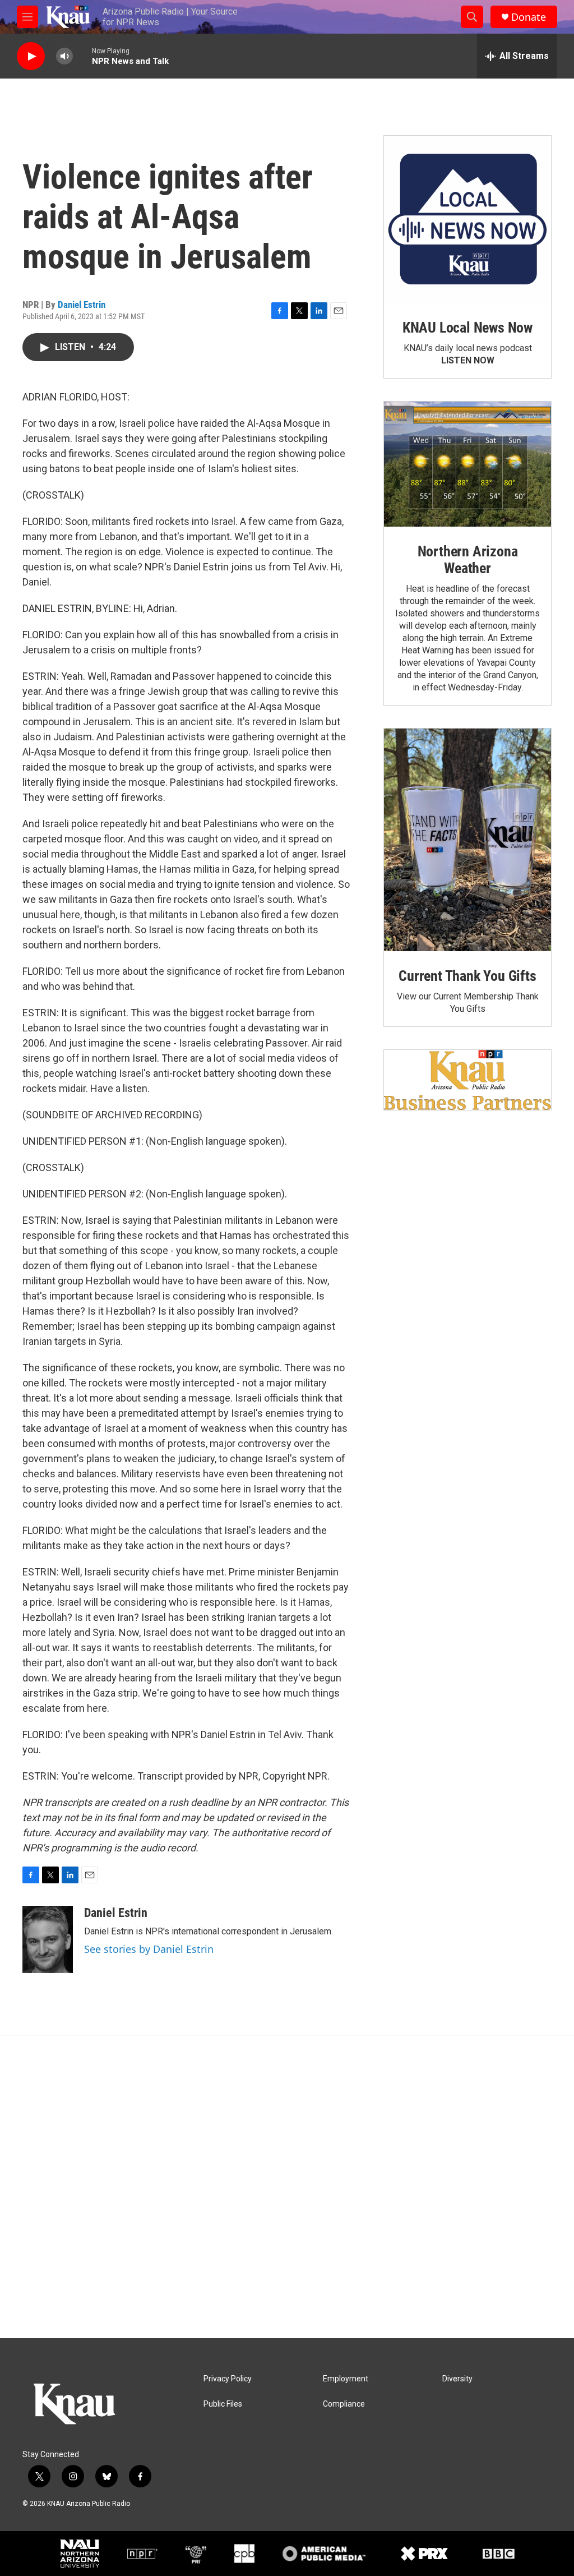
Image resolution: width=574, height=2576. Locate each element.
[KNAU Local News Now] (467, 219)
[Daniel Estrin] (48, 1939)
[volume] (64, 56)
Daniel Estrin (82, 305)
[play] (31, 56)
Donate (529, 17)
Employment (346, 2379)
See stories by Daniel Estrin (149, 1949)
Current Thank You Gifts (467, 976)
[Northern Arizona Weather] (467, 464)
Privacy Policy (228, 2379)
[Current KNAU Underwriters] (467, 1080)
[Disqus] (287, 2187)
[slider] (82, 56)
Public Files (223, 2404)
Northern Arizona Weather (468, 560)
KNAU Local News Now (467, 328)
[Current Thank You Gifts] (467, 840)
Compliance (344, 2404)
